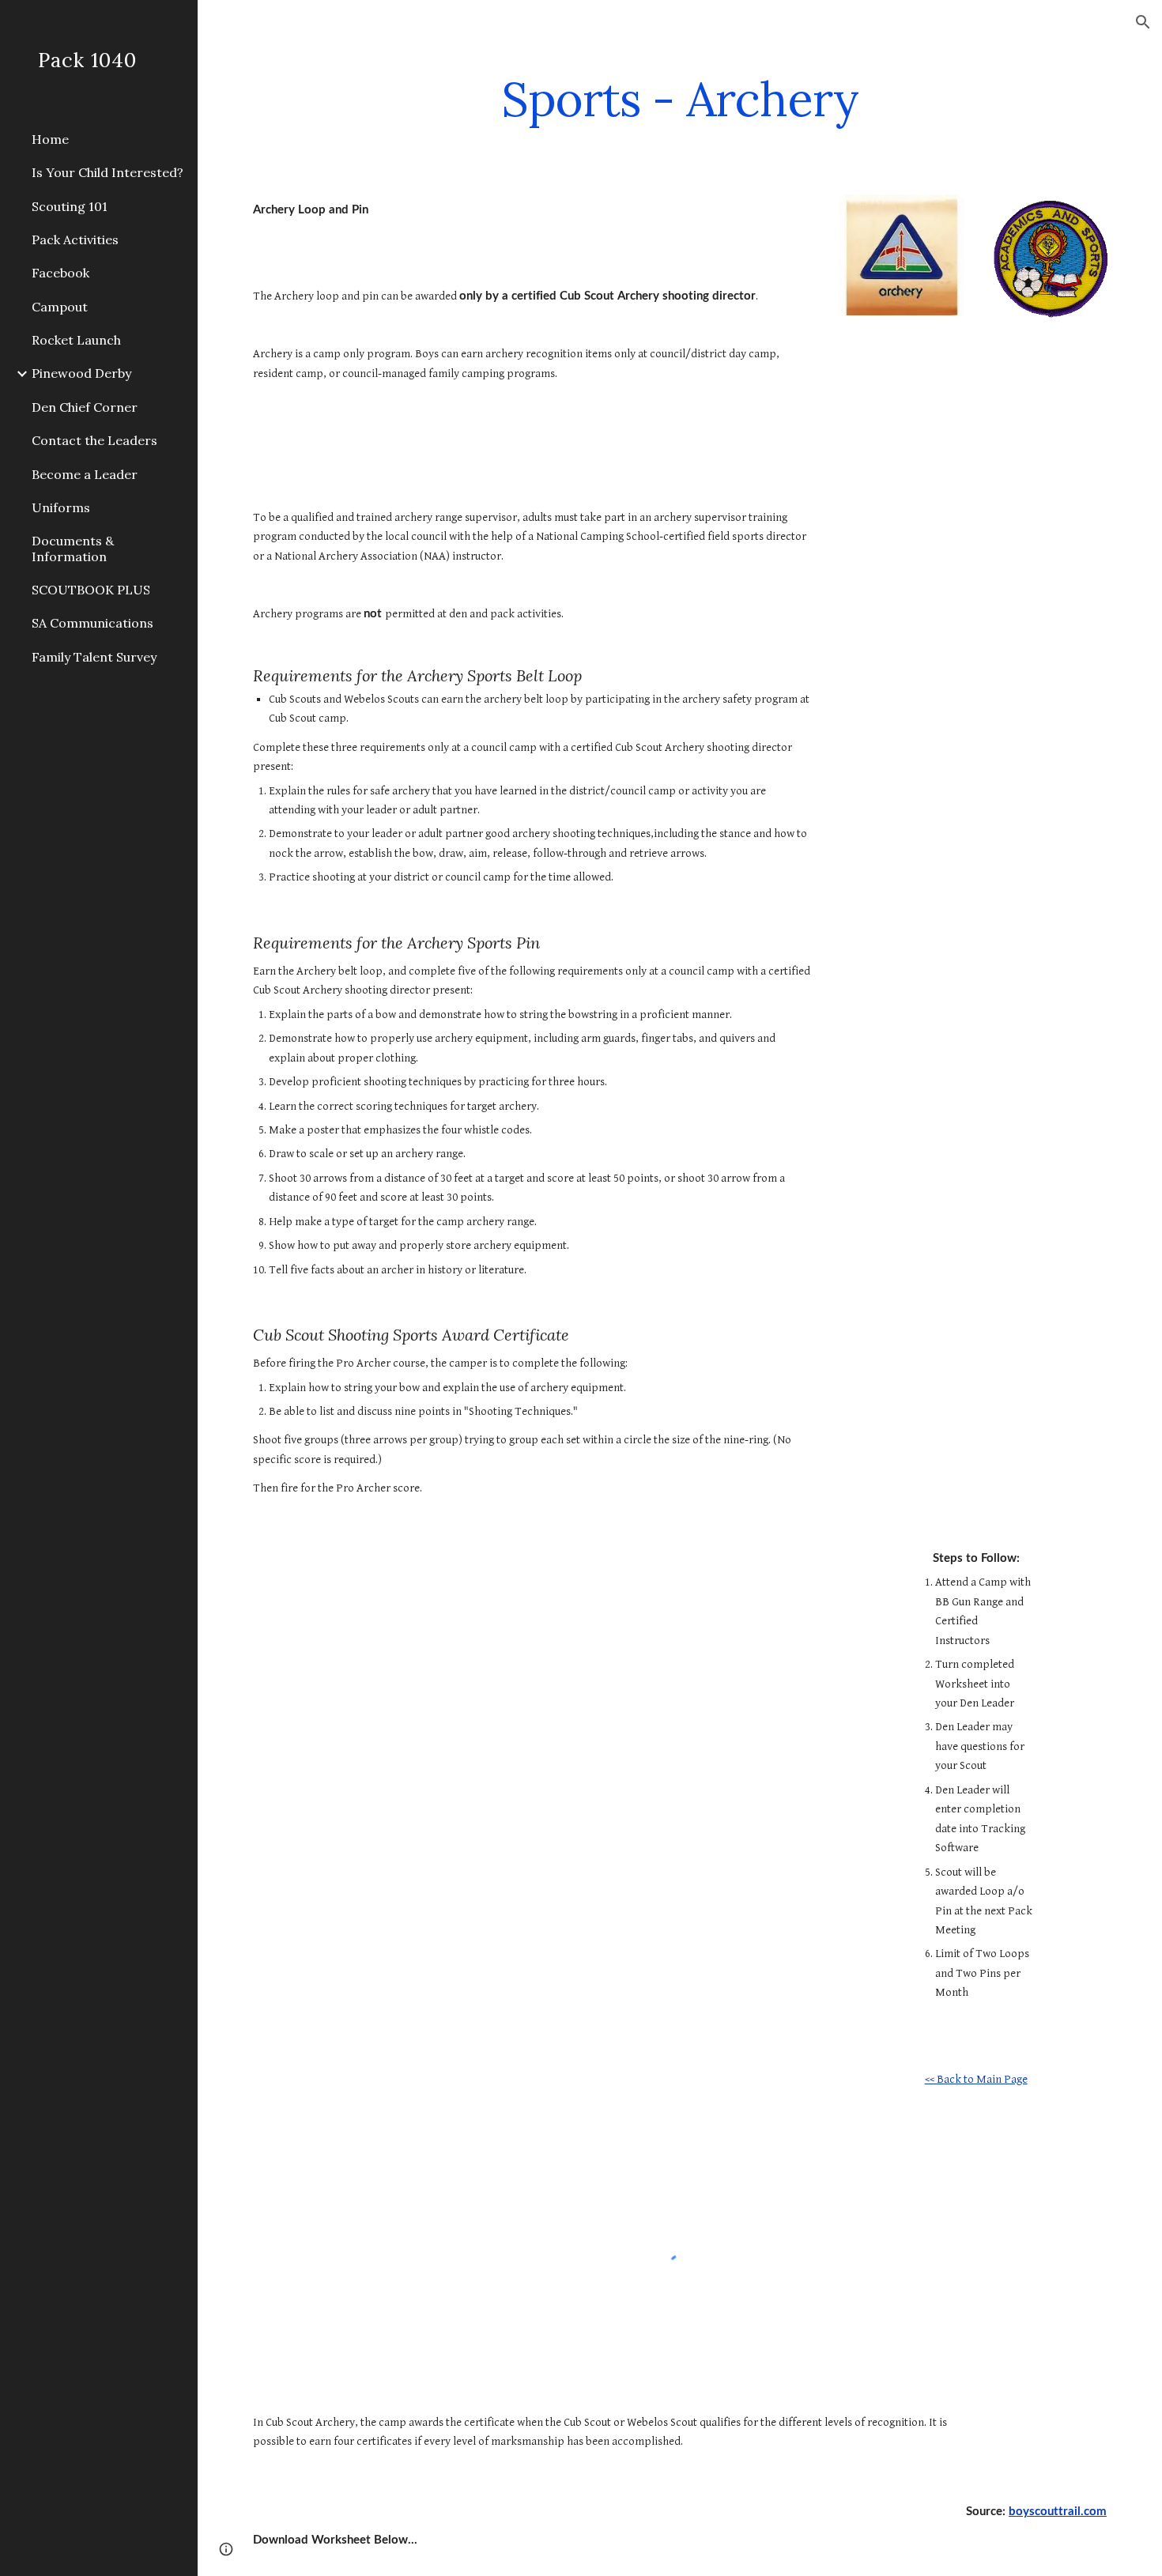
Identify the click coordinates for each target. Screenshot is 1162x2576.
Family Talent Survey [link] (94, 657)
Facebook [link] (60, 273)
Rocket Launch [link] (76, 340)
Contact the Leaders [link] (94, 440)
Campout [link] (60, 307)
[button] (1143, 22)
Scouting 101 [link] (70, 206)
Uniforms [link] (61, 507)
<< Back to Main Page (976, 2079)
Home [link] (50, 139)
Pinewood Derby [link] (81, 373)
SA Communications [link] (92, 623)
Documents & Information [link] (73, 548)
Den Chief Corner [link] (85, 407)
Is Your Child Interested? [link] (108, 172)
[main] (680, 99)
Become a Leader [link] (85, 474)
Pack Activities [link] (75, 239)
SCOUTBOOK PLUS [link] (91, 590)
